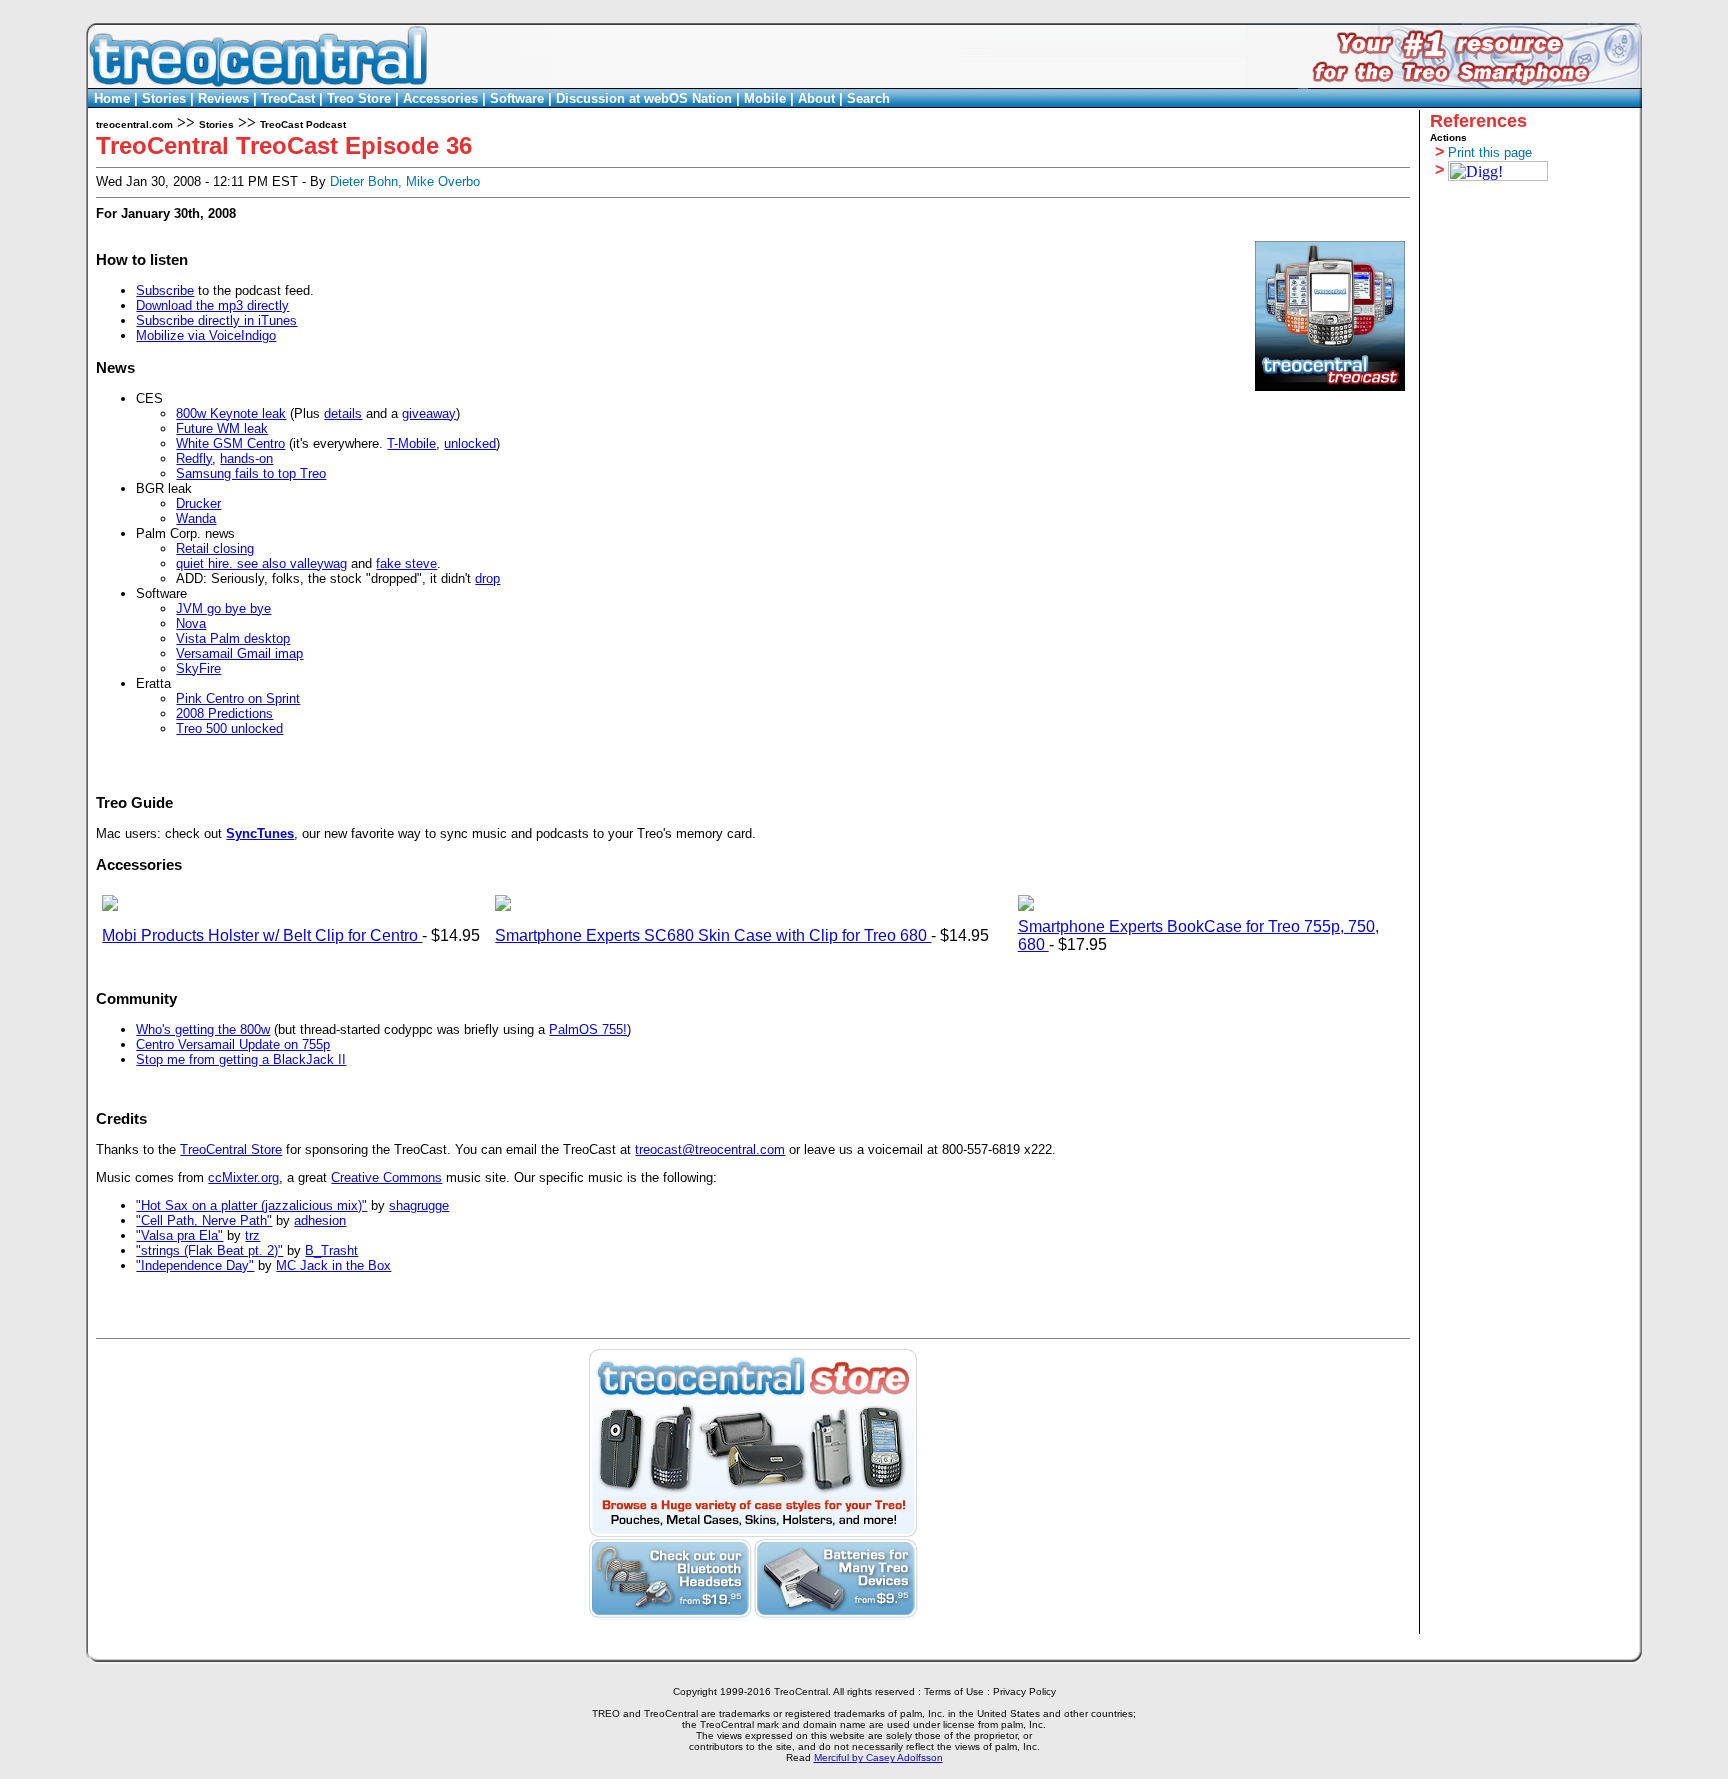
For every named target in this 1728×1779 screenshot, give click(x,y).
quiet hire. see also (233, 563)
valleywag (318, 563)
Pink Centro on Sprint (238, 698)
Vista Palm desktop (233, 638)
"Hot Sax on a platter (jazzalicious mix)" (251, 1205)
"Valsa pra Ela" (179, 1235)
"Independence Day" (195, 1265)
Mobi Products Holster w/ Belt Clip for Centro (262, 935)
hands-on (246, 458)
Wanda (196, 518)
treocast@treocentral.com (710, 1149)
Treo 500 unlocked (229, 728)
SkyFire (198, 668)
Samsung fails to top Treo (251, 473)
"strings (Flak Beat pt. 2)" (209, 1250)
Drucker (198, 503)
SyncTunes (260, 833)
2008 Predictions (224, 713)
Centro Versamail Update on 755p (233, 1044)
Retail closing (215, 548)
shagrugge (419, 1205)
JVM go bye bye (223, 608)
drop (487, 578)
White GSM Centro (230, 443)
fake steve (406, 563)
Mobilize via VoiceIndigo (206, 335)
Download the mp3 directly (212, 305)
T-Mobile (411, 443)
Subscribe (165, 290)
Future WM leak (222, 428)
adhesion (320, 1220)
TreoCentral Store (231, 1149)
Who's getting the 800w (203, 1029)
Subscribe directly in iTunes (216, 320)
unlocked (470, 443)
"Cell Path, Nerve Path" (204, 1220)
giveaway (429, 413)
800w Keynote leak (231, 413)
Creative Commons (386, 1177)
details (343, 413)
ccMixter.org (243, 1177)
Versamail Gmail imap (239, 653)
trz (252, 1235)
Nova (191, 623)
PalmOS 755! (588, 1029)
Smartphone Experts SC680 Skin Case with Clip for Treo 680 (713, 935)
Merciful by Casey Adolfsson (878, 1757)
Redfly (194, 458)
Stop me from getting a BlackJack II (241, 1059)
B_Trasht (331, 1250)
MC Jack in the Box (333, 1265)
